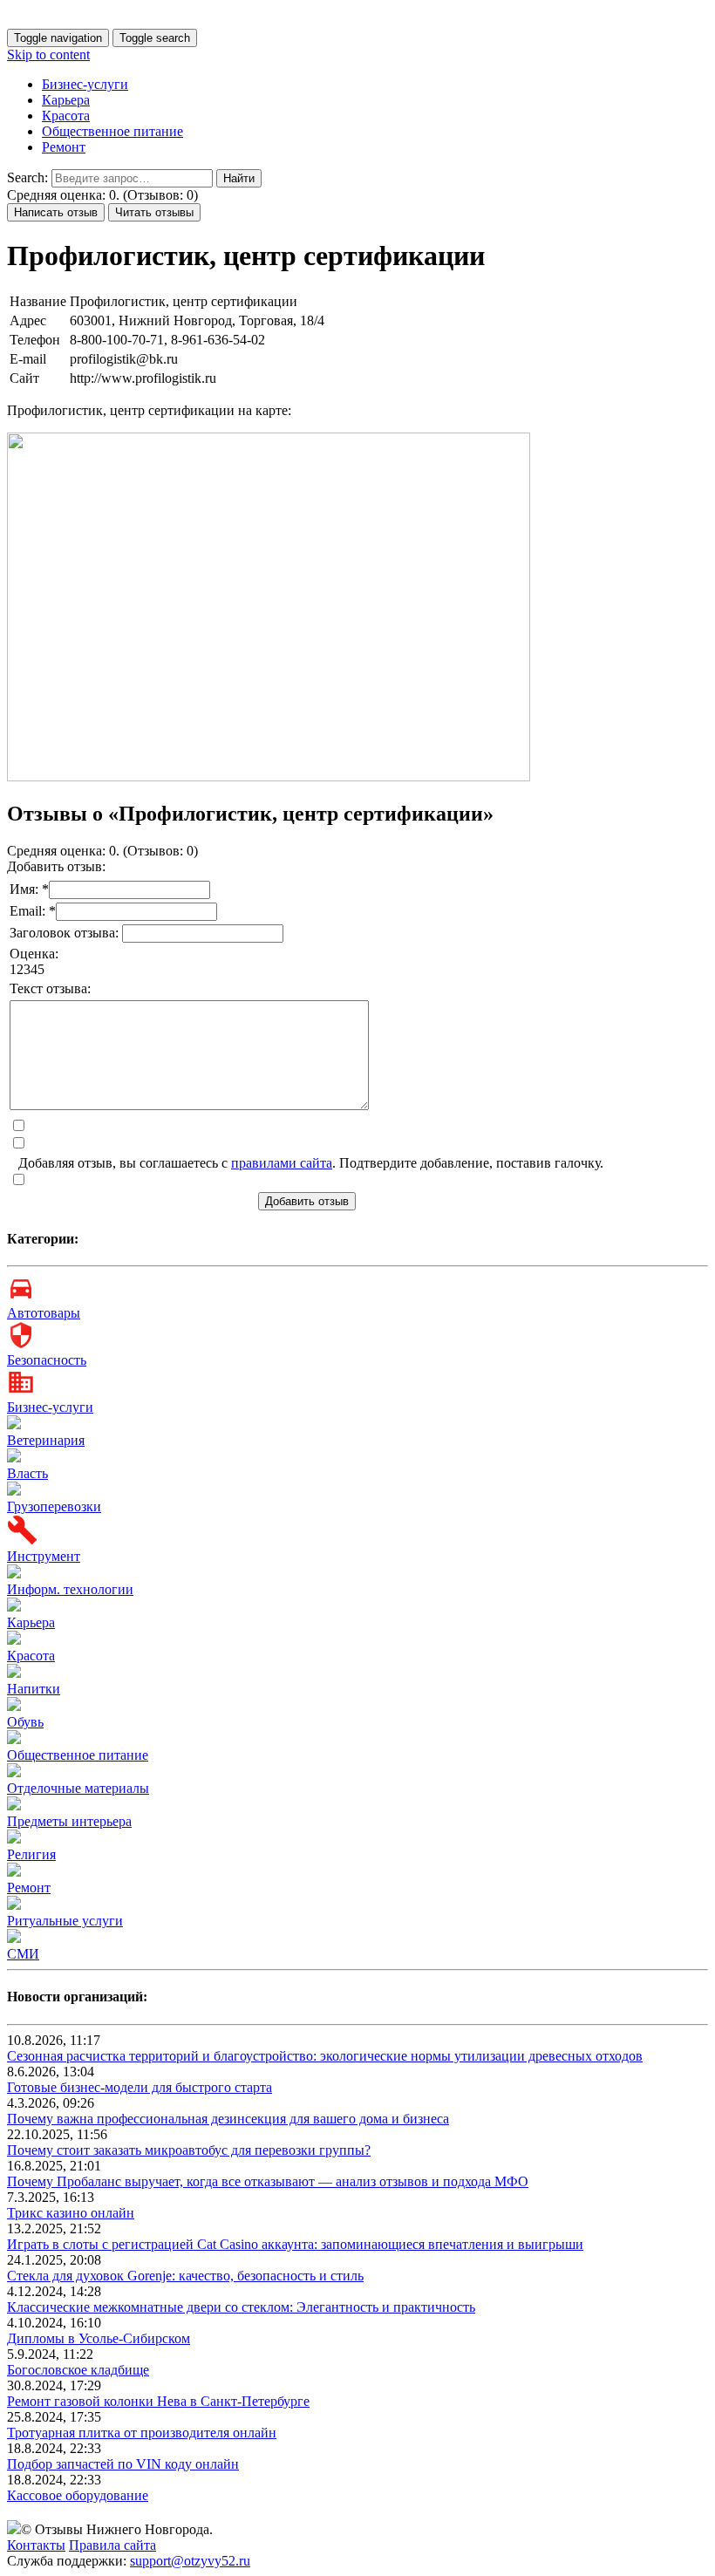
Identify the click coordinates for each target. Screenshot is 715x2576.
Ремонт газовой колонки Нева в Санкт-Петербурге (158, 2401)
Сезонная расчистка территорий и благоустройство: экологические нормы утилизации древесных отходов (325, 2056)
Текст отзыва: (50, 988)
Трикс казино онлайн (71, 2213)
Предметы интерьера (69, 1821)
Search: (27, 177)
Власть (27, 1473)
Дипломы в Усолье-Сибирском (99, 2338)
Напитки (34, 1689)
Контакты (36, 2545)
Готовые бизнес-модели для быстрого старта (140, 2087)
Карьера (66, 100)
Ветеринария (46, 1440)
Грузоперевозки (54, 1506)
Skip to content (48, 55)
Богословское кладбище (78, 2370)
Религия (31, 1854)
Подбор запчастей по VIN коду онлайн (123, 2464)
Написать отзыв (56, 212)
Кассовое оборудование (78, 2495)
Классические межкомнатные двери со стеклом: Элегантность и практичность (241, 2307)
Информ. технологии (70, 1589)
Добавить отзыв (307, 1201)
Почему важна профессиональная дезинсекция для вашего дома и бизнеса (228, 2119)
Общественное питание (112, 131)
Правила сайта (112, 2545)
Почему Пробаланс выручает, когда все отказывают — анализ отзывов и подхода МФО (268, 2181)
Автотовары (44, 1313)
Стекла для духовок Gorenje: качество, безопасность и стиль (185, 2276)
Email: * (33, 911)
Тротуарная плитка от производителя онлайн (142, 2433)
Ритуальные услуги (65, 1921)
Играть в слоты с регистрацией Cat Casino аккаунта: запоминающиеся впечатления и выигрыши (295, 2244)
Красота (66, 116)
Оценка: (34, 954)
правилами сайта (282, 1163)
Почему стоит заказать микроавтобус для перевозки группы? (189, 2150)
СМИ (23, 1954)
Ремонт (64, 147)
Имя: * (29, 889)
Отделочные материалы (78, 1788)
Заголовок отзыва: (66, 933)
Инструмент (44, 1556)
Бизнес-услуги (85, 84)
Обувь (25, 1722)
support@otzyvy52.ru (190, 2561)
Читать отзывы (154, 212)
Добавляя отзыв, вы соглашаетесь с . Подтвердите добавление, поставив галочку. (311, 1163)
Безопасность (47, 1360)
